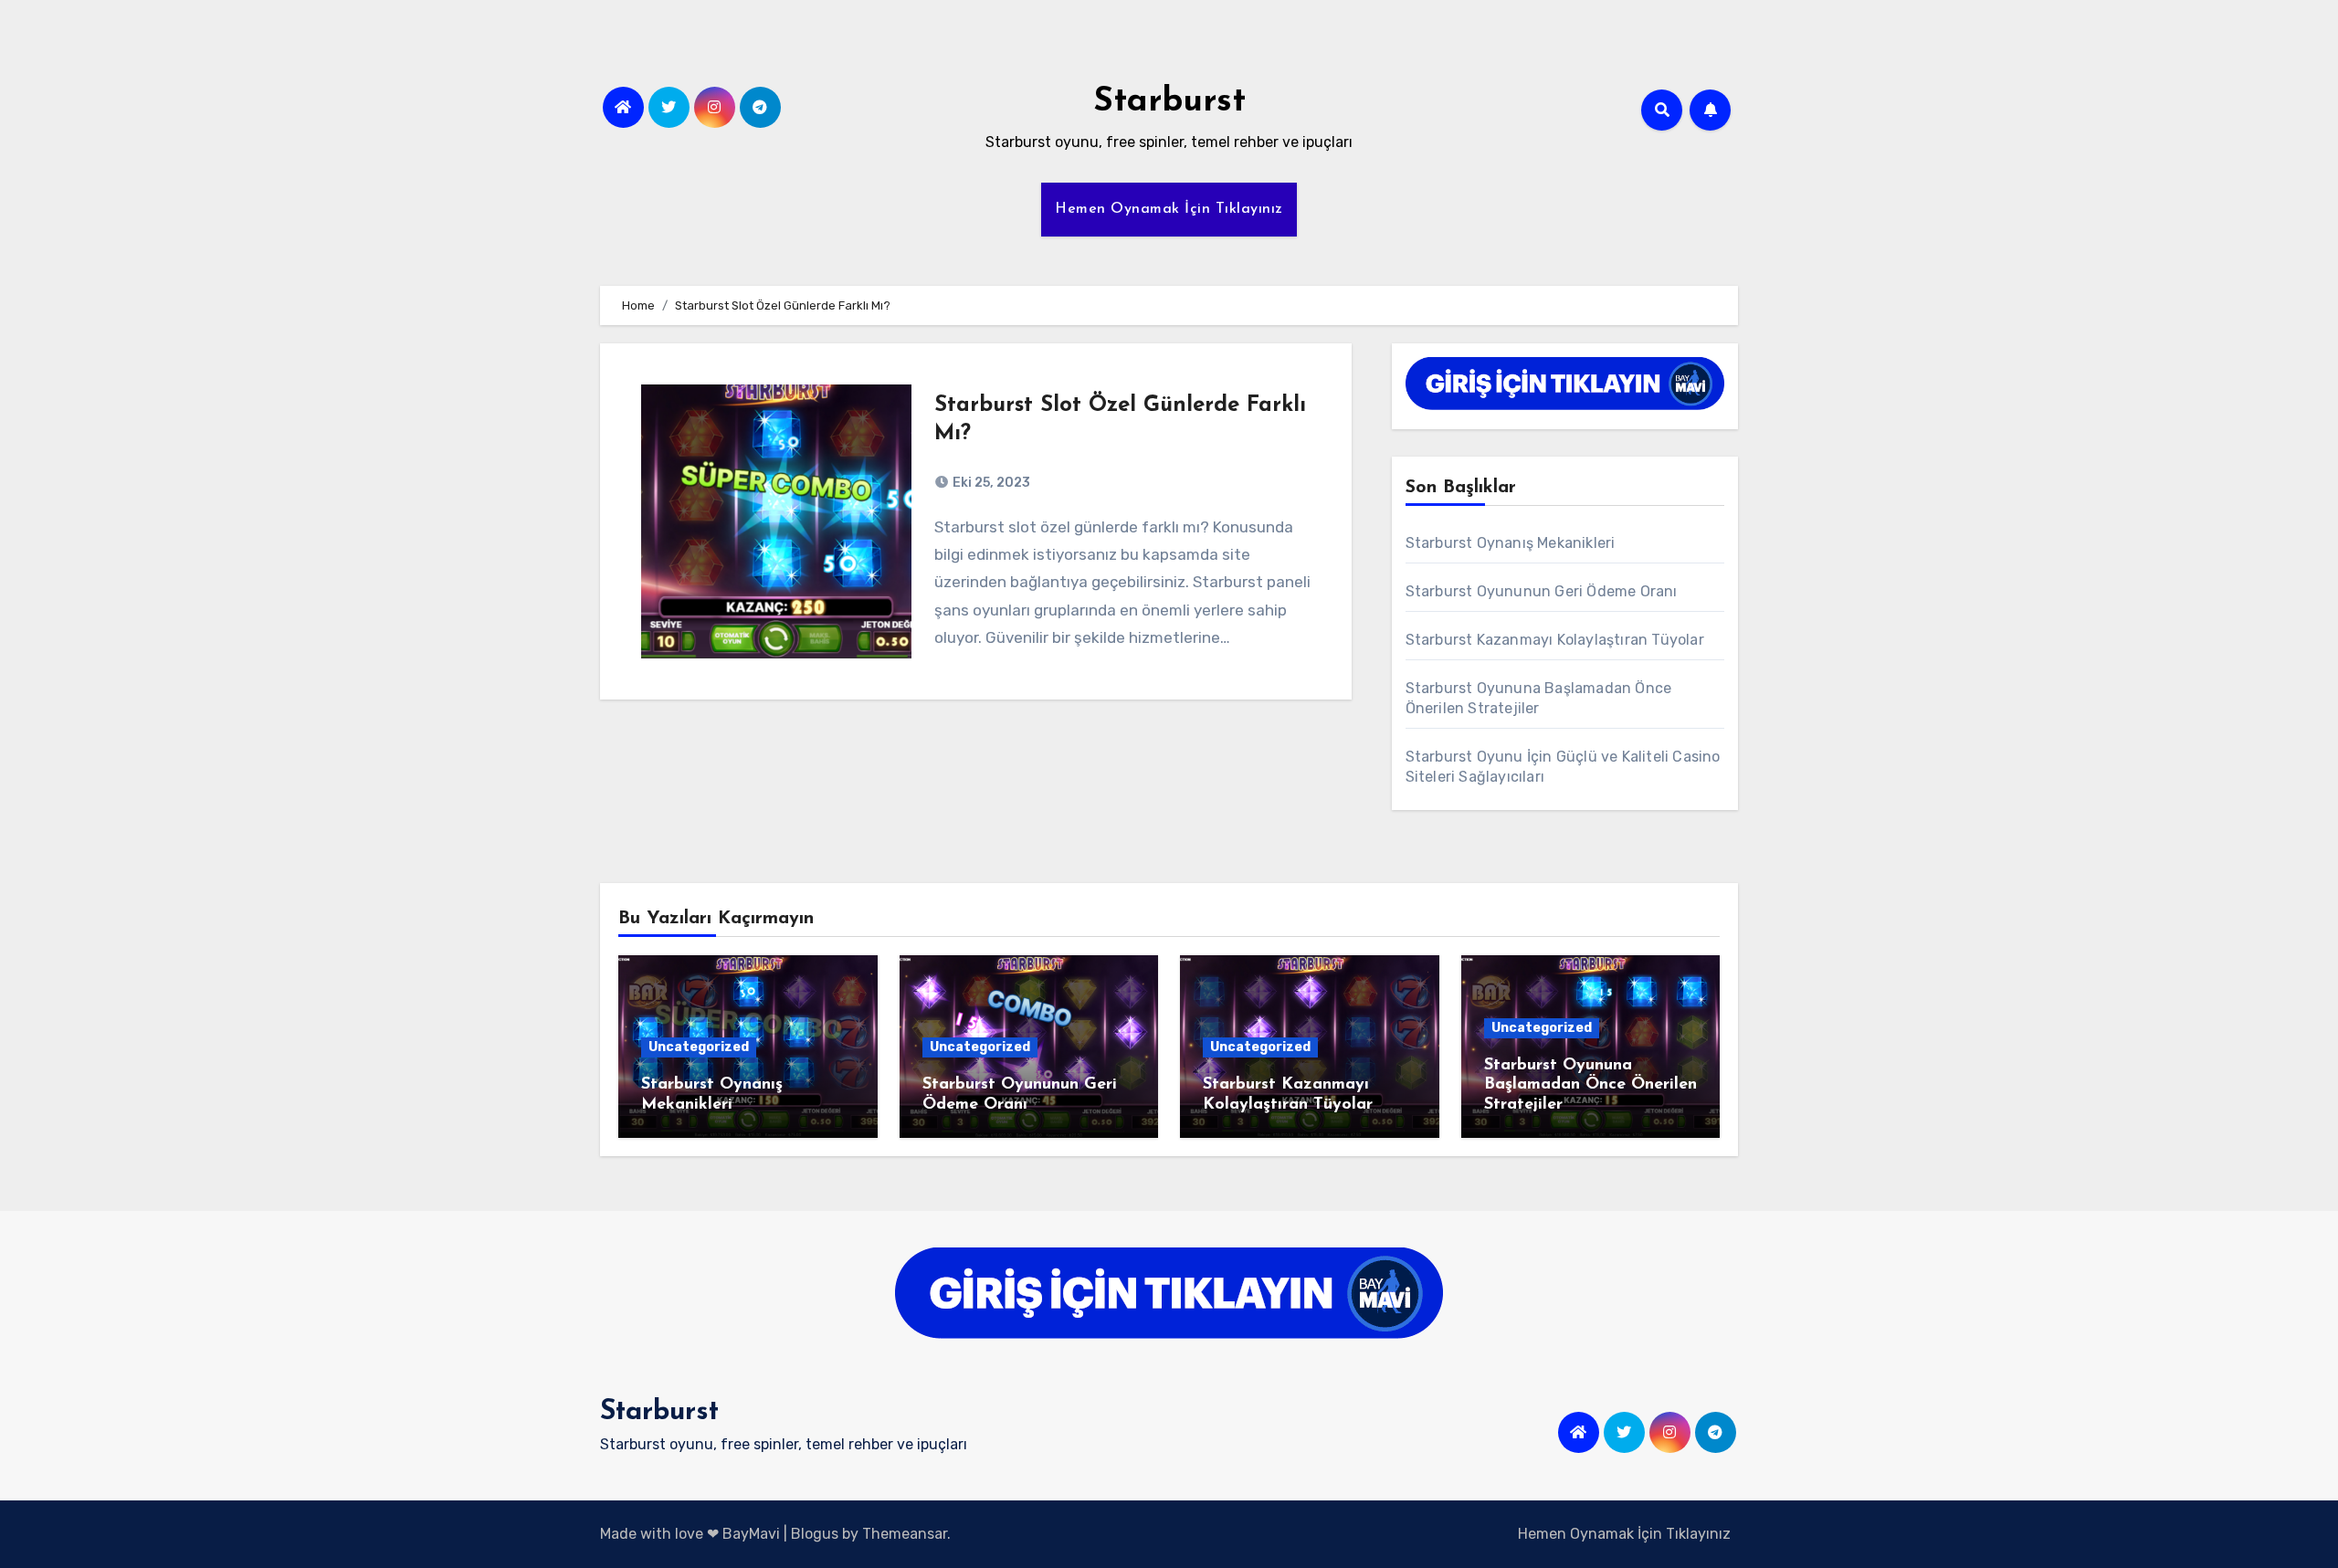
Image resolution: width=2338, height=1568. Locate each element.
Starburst (1169, 102)
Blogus (815, 1534)
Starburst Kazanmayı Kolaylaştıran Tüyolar (1555, 640)
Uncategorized (699, 1047)
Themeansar (905, 1534)
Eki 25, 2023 (990, 483)
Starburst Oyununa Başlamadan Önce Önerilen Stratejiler (1590, 1085)
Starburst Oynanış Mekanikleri (1511, 543)
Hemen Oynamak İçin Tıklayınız (1169, 209)
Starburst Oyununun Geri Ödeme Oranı (1542, 591)
